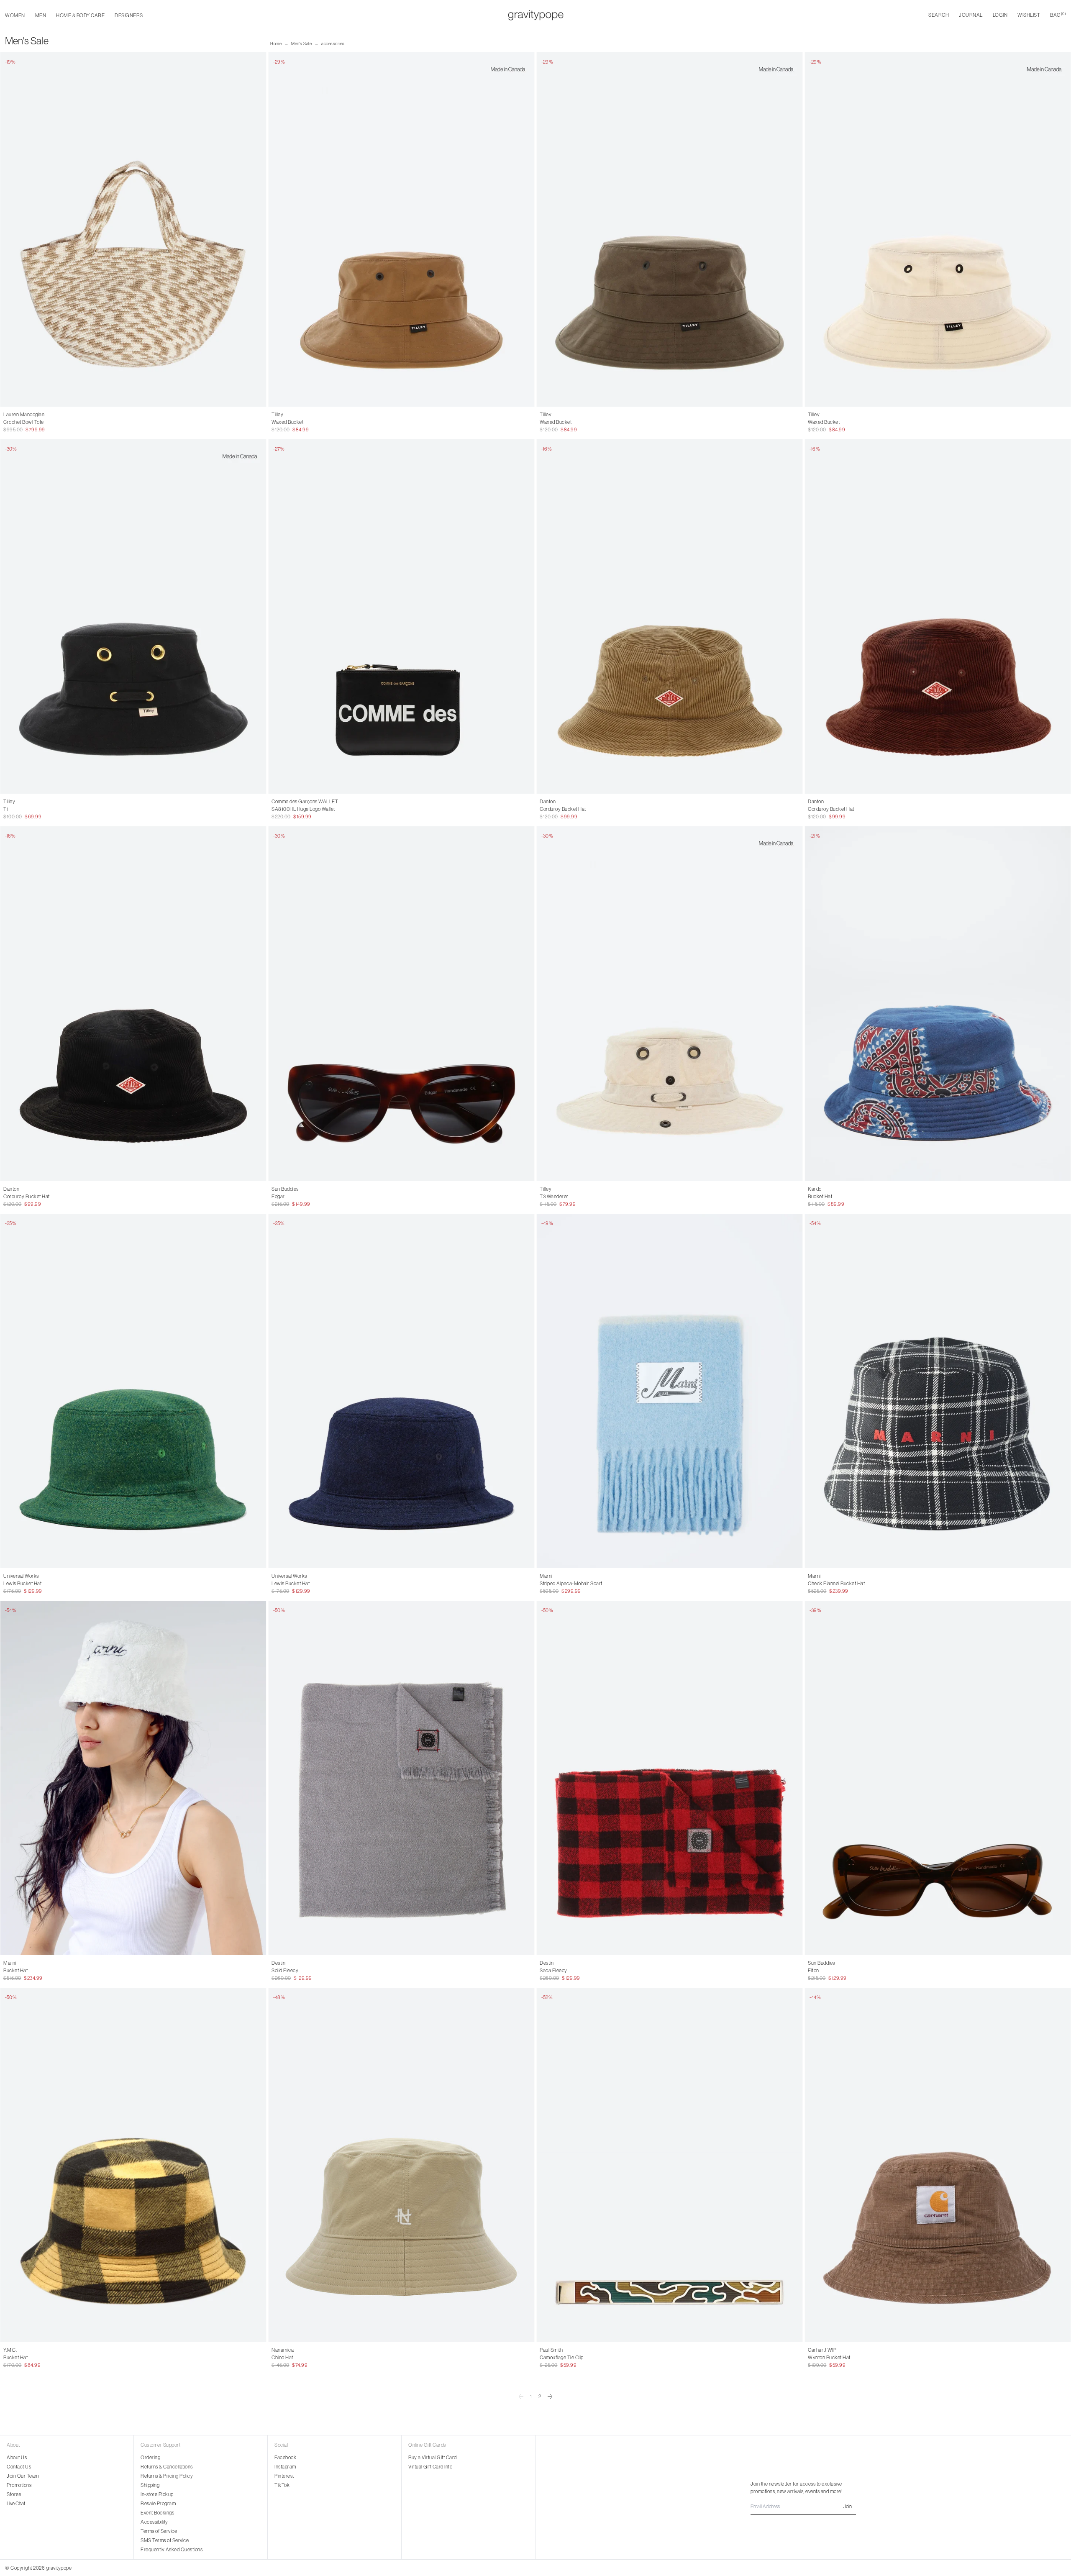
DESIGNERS (129, 15)
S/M (813, 1197)
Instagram (285, 2467)
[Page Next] (550, 2397)
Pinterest (284, 2476)
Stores (14, 2494)
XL (563, 422)
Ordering (150, 2458)
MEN (41, 15)
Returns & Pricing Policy (167, 2476)
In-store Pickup (157, 2494)
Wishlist (1029, 15)
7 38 (20, 809)
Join (848, 2507)
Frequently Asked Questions (172, 2550)
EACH (10, 422)
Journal (971, 15)
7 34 (57, 809)
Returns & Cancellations (167, 2467)
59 (283, 2358)
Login (1000, 15)
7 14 (8, 809)
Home (276, 44)
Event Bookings (157, 2513)
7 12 (32, 809)
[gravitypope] (536, 15)
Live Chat (16, 2504)
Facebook (285, 2458)
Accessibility (154, 2522)
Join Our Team (23, 2476)
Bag (1058, 15)
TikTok (282, 2485)
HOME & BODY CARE (80, 15)
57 (274, 2358)
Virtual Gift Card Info (430, 2467)
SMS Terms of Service (165, 2540)
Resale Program (158, 2504)
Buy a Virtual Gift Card (433, 2458)
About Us (17, 2458)
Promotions (19, 2485)
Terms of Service (159, 2531)
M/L (826, 1197)
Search (939, 15)
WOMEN (15, 15)
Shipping (150, 2485)
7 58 (45, 809)
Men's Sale (301, 44)
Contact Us (19, 2467)
